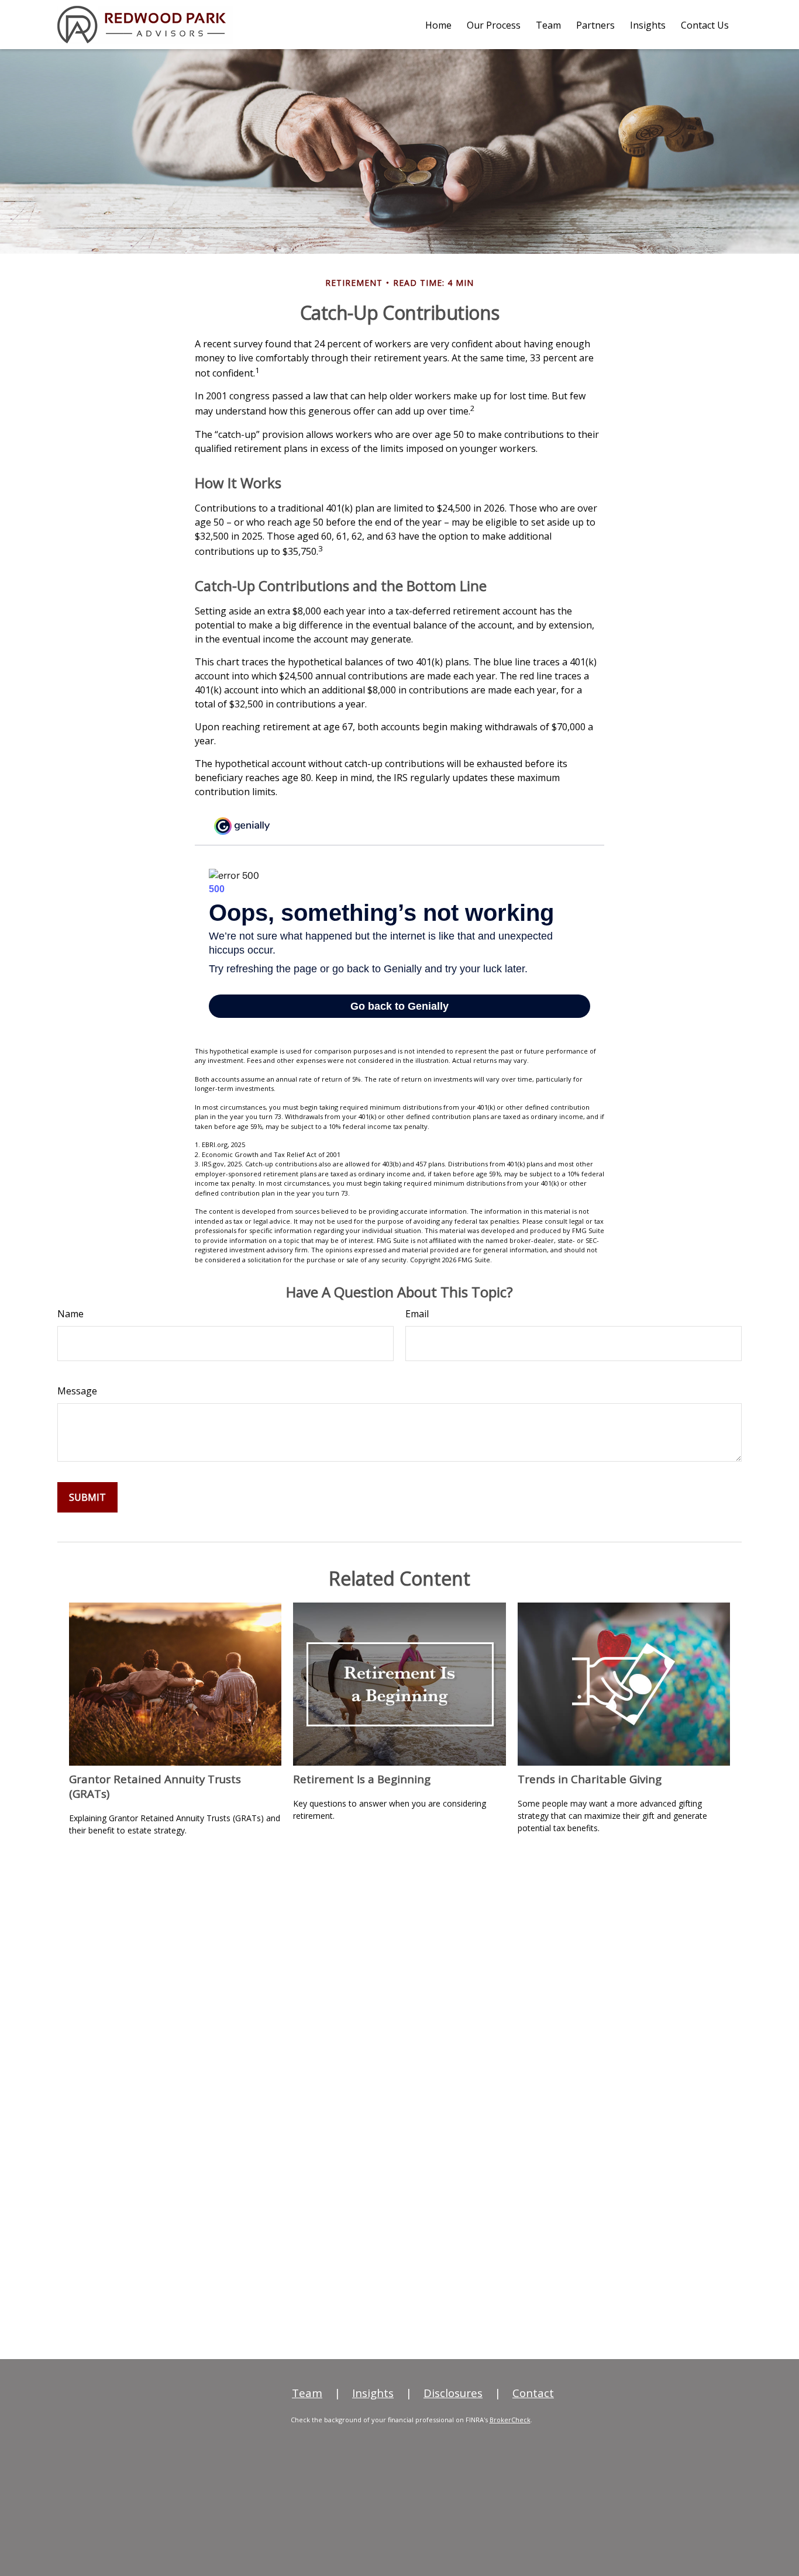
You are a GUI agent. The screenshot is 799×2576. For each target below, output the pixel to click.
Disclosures (453, 2393)
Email (417, 1314)
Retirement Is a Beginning (362, 1779)
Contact (533, 2393)
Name (70, 1314)
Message (77, 1391)
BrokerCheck (510, 2420)
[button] (438, 25)
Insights (373, 2393)
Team (307, 2393)
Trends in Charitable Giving (590, 1779)
